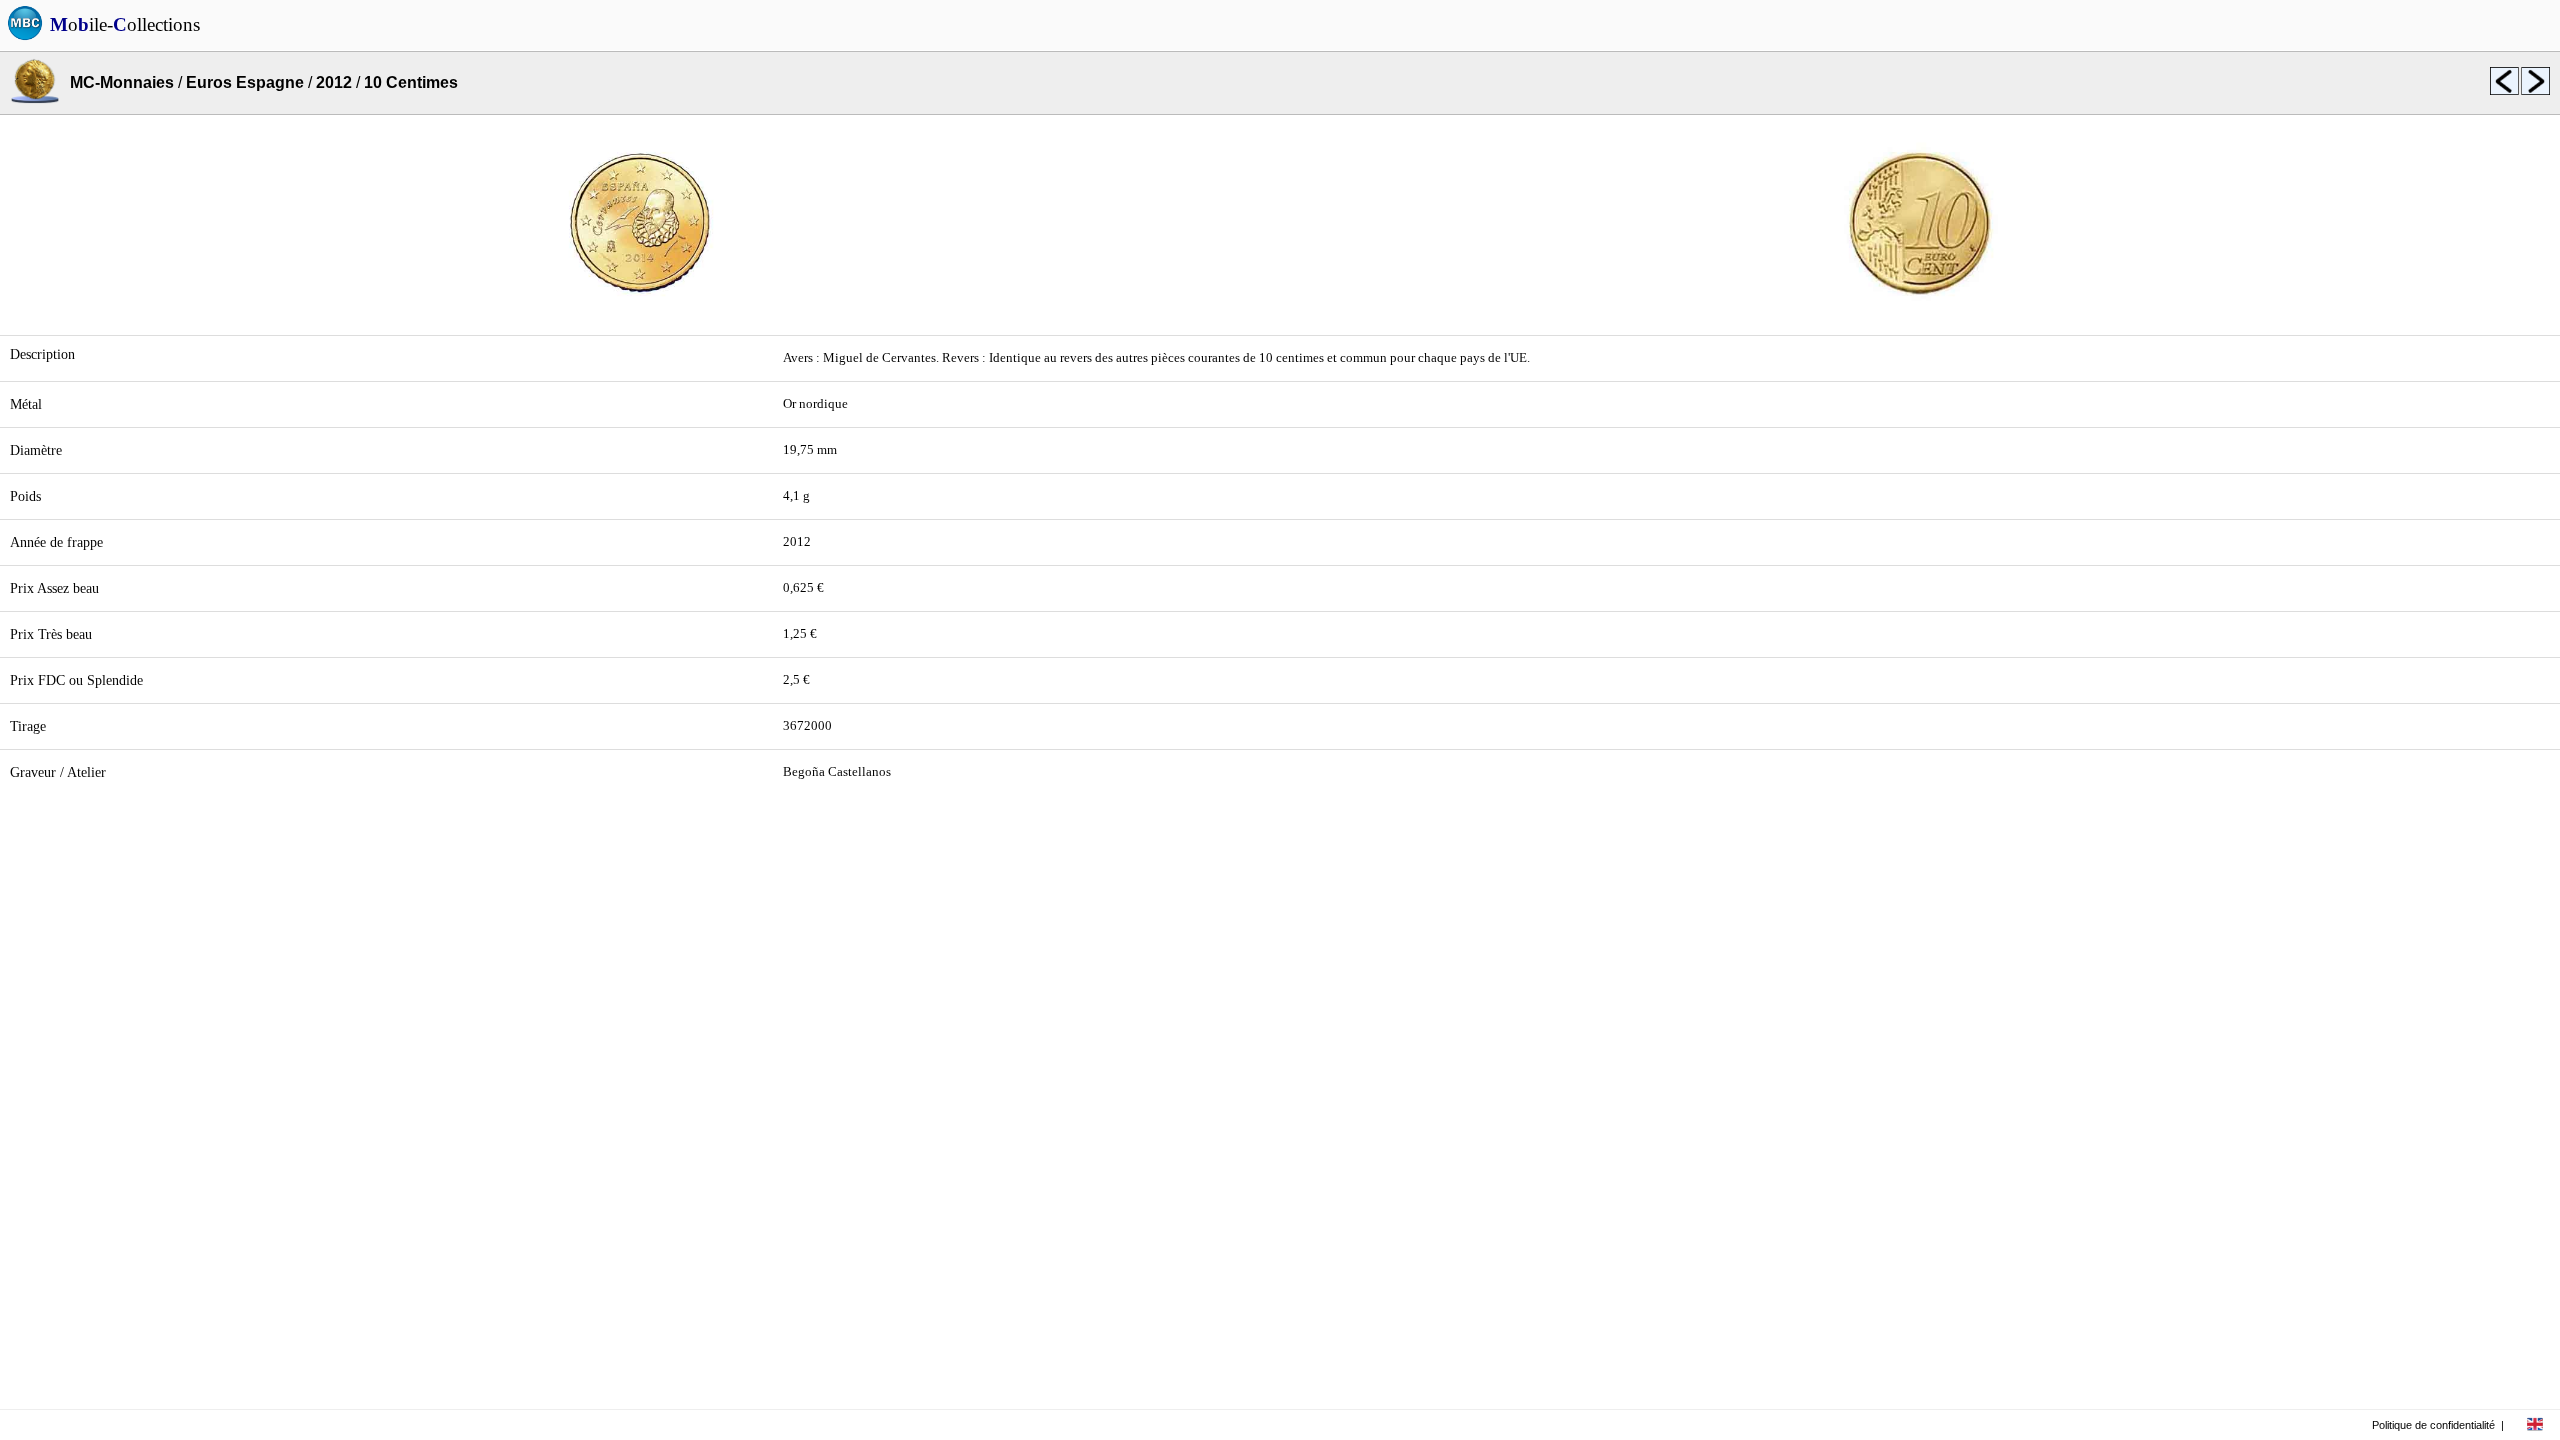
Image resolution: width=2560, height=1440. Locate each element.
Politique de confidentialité (2433, 1425)
